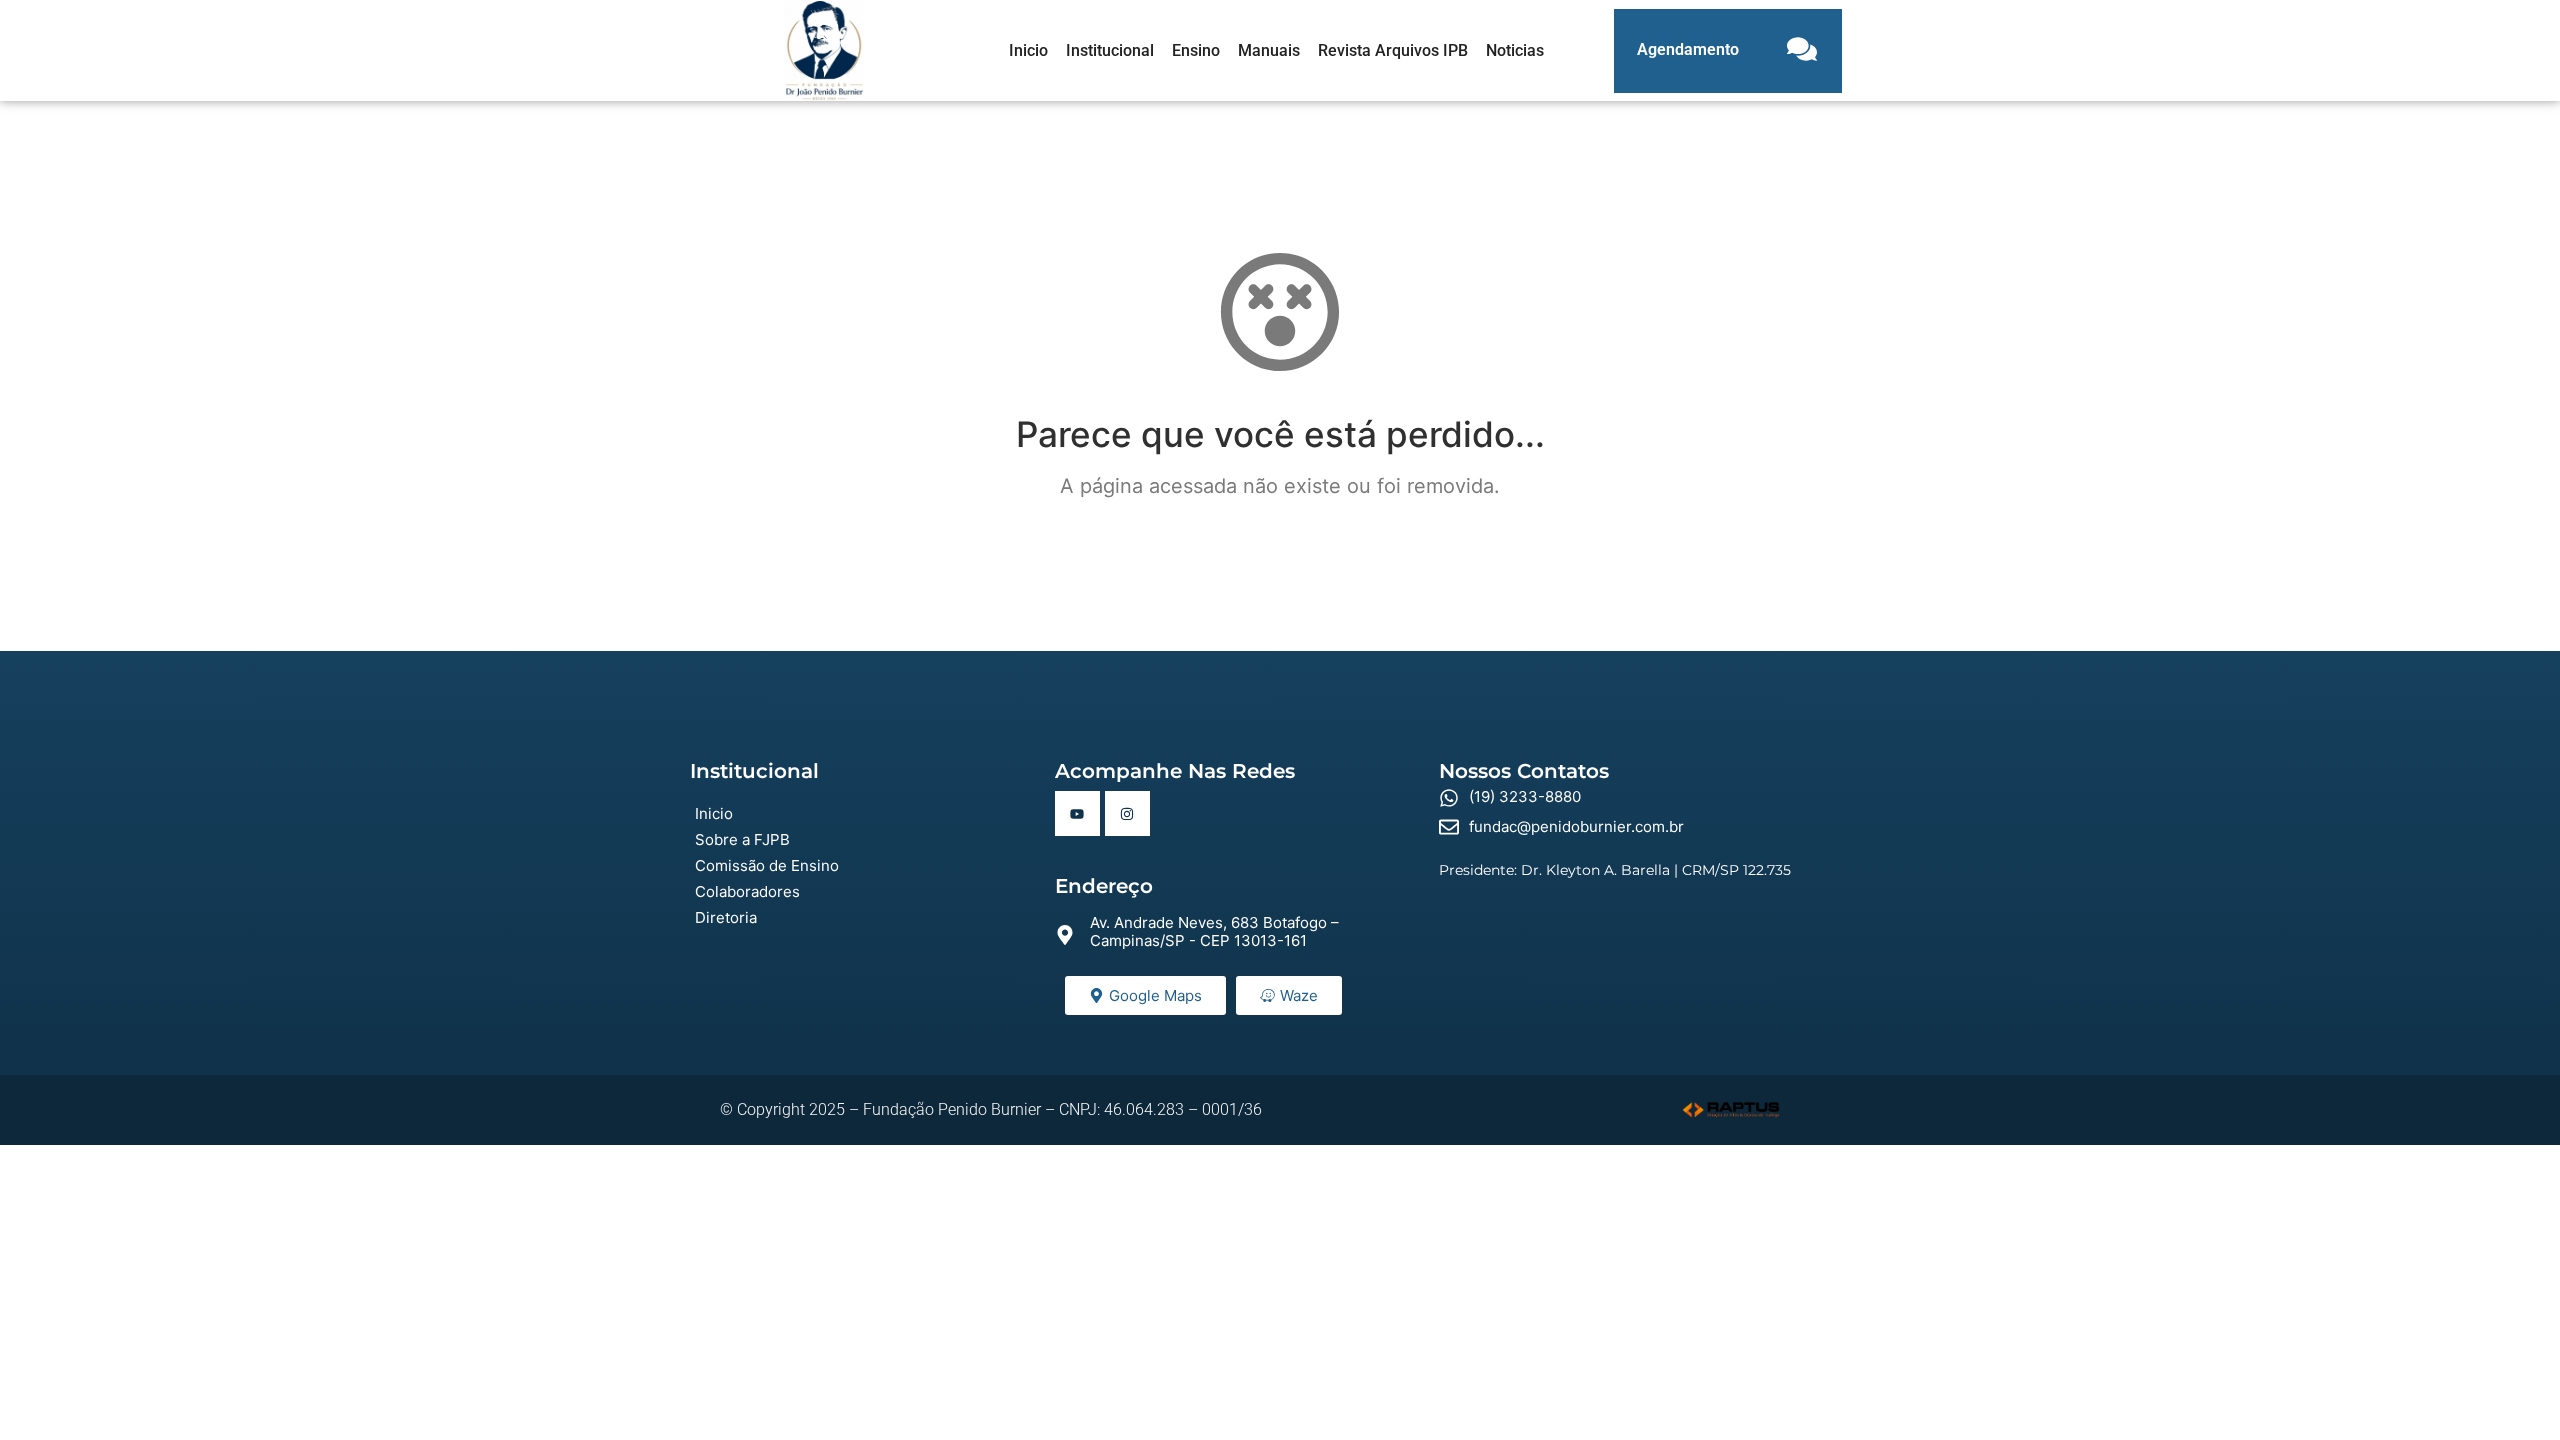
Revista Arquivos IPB (1393, 50)
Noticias (1515, 50)
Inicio (1028, 50)
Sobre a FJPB (742, 839)
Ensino (1196, 50)
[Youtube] (1077, 813)
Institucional (1110, 50)
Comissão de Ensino (767, 865)
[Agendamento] (1802, 51)
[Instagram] (1127, 813)
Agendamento (1688, 49)
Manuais (1269, 50)
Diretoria (726, 917)
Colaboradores (747, 891)
